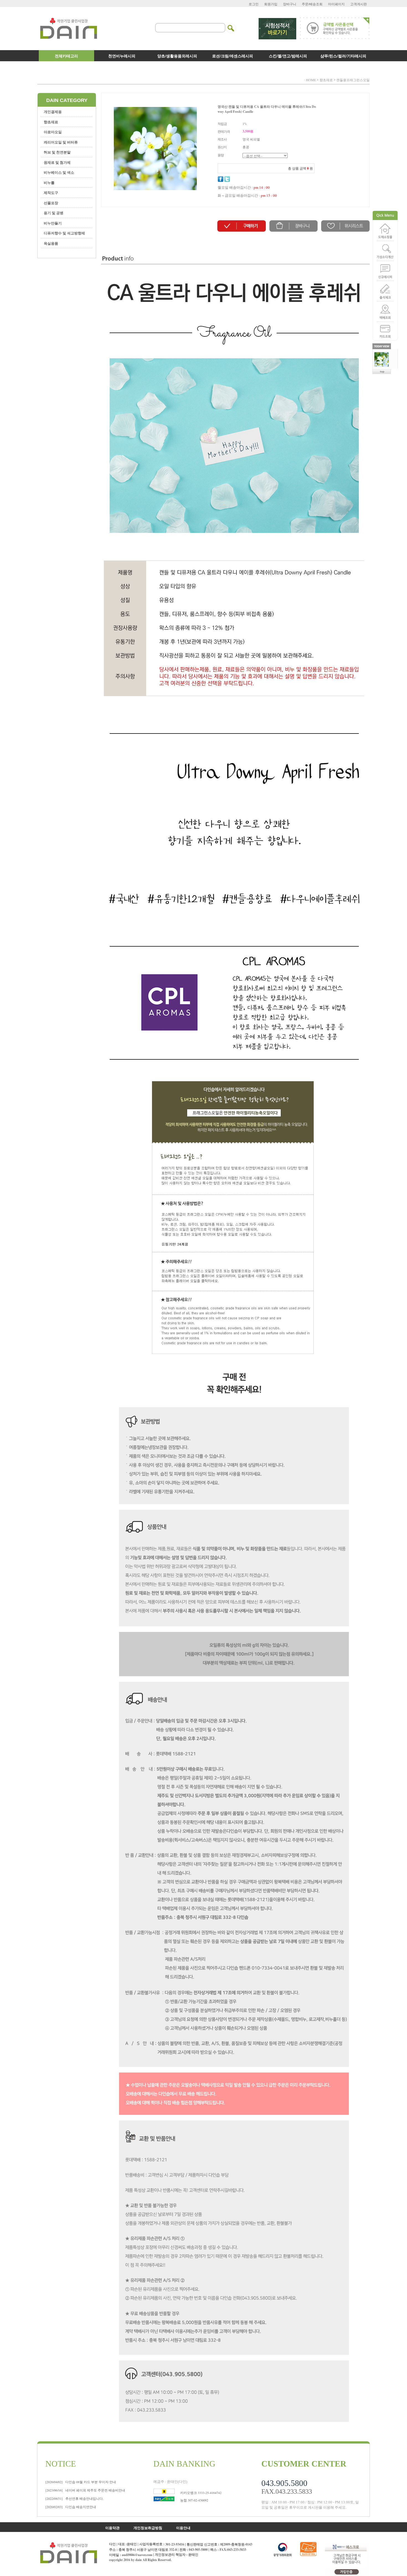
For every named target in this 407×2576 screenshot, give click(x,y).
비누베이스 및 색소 (59, 172)
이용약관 (112, 2527)
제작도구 (51, 192)
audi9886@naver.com (137, 2555)
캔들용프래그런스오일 (353, 80)
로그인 (254, 4)
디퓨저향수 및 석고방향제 (64, 233)
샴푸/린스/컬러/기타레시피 (343, 56)
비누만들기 (53, 223)
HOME (311, 80)
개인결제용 (53, 112)
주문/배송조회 (312, 4)
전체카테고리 (66, 56)
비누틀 (49, 182)
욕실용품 (51, 243)
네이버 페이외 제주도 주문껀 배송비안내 (85, 2490)
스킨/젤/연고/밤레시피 (288, 56)
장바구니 (290, 4)
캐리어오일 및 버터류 (61, 142)
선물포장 (51, 203)
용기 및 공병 (54, 213)
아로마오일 (53, 132)
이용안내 (183, 2527)
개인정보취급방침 (148, 2527)
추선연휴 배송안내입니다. (74, 2498)
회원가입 (271, 4)
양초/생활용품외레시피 (177, 56)
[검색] (231, 25)
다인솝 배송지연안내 (71, 2507)
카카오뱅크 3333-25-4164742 (201, 2493)
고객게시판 (359, 4)
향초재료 (326, 80)
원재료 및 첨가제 (57, 162)
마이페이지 (336, 4)
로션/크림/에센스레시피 (233, 56)
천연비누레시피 (122, 56)
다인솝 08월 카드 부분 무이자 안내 (81, 2482)
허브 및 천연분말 (57, 152)
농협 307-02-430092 (194, 2500)
